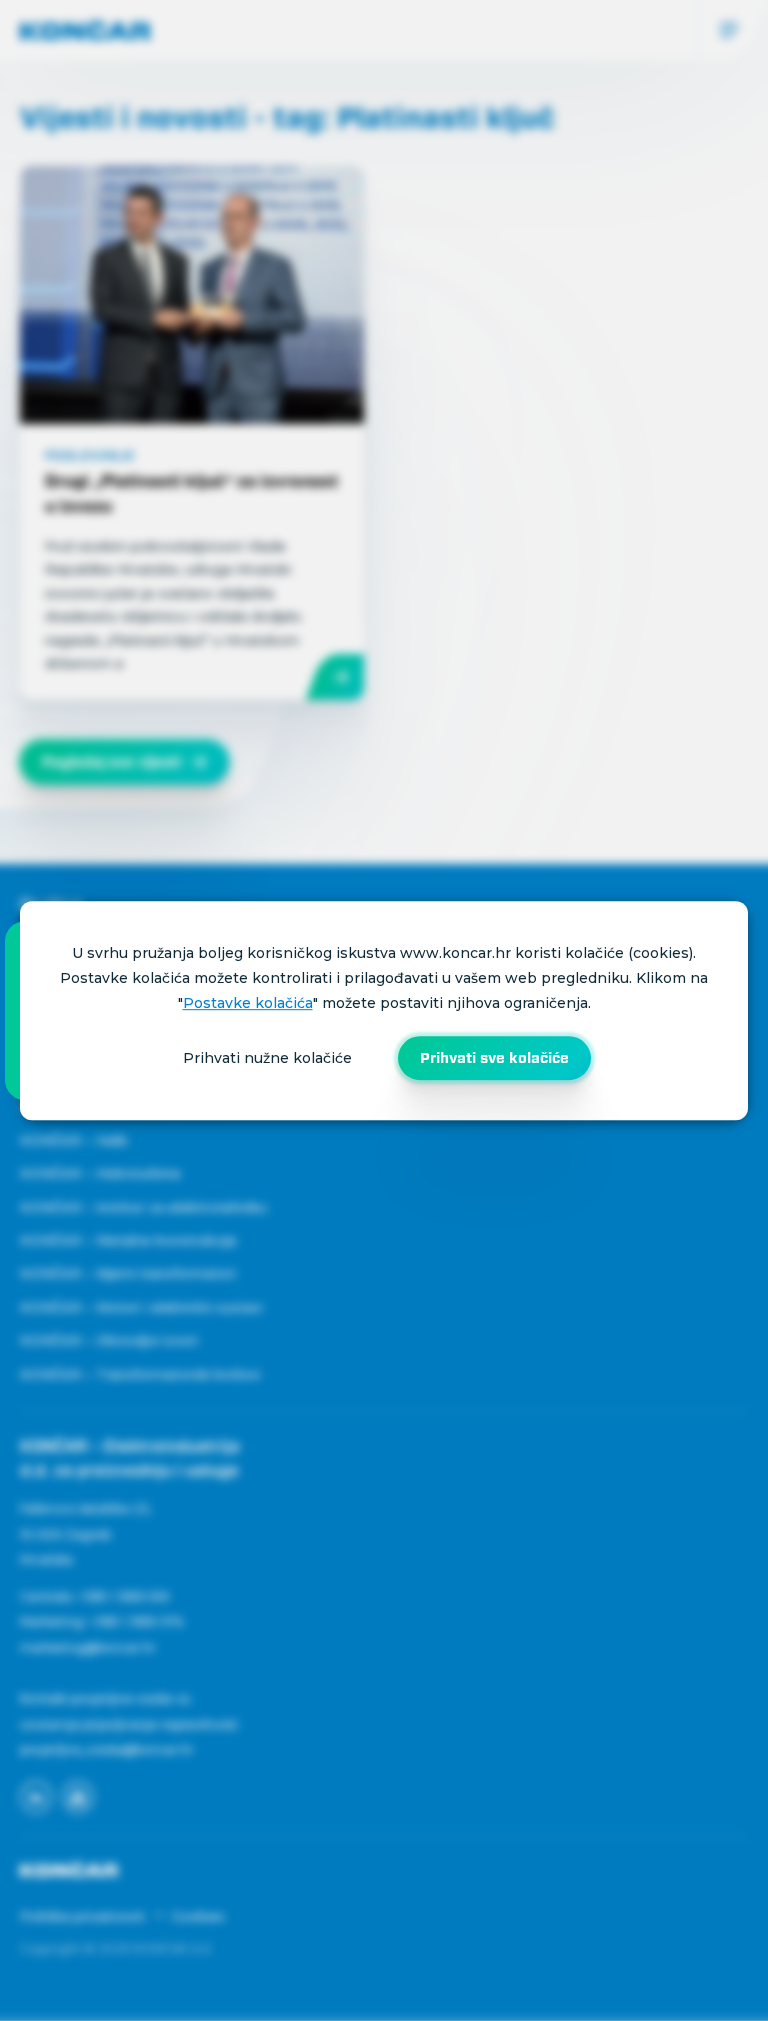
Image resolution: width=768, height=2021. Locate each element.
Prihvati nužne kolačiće (267, 1058)
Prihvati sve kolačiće (494, 1058)
